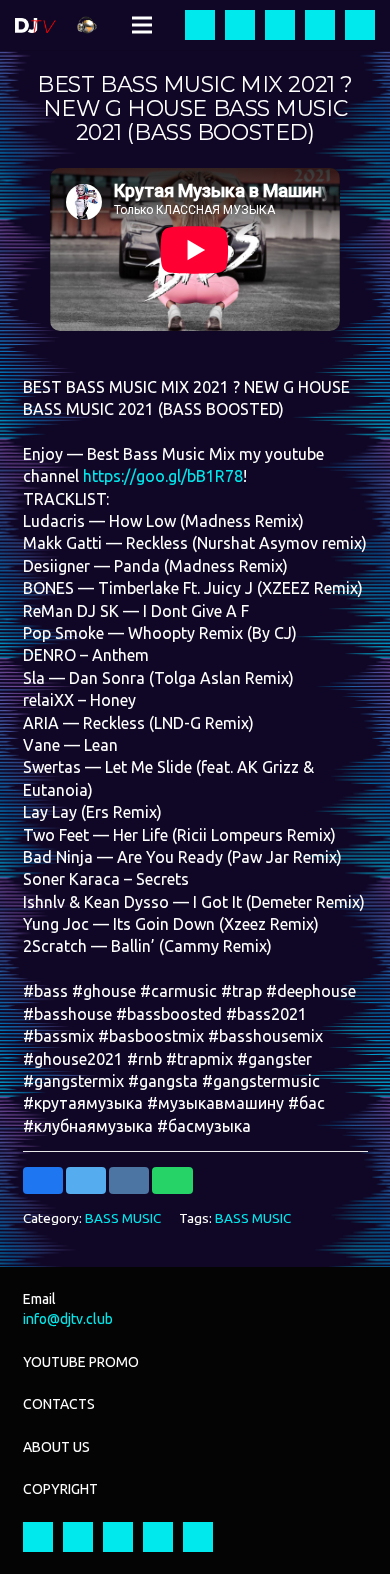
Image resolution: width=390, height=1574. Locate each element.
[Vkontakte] (360, 25)
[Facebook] (200, 25)
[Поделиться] (43, 1180)
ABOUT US (56, 1447)
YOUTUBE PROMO (81, 1362)
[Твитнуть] (86, 1180)
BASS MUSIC (123, 1218)
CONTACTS (59, 1404)
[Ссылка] (35, 25)
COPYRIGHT (60, 1489)
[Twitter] (320, 25)
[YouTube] (280, 25)
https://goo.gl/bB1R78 (163, 476)
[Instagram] (240, 25)
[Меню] (142, 25)
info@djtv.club (68, 1319)
